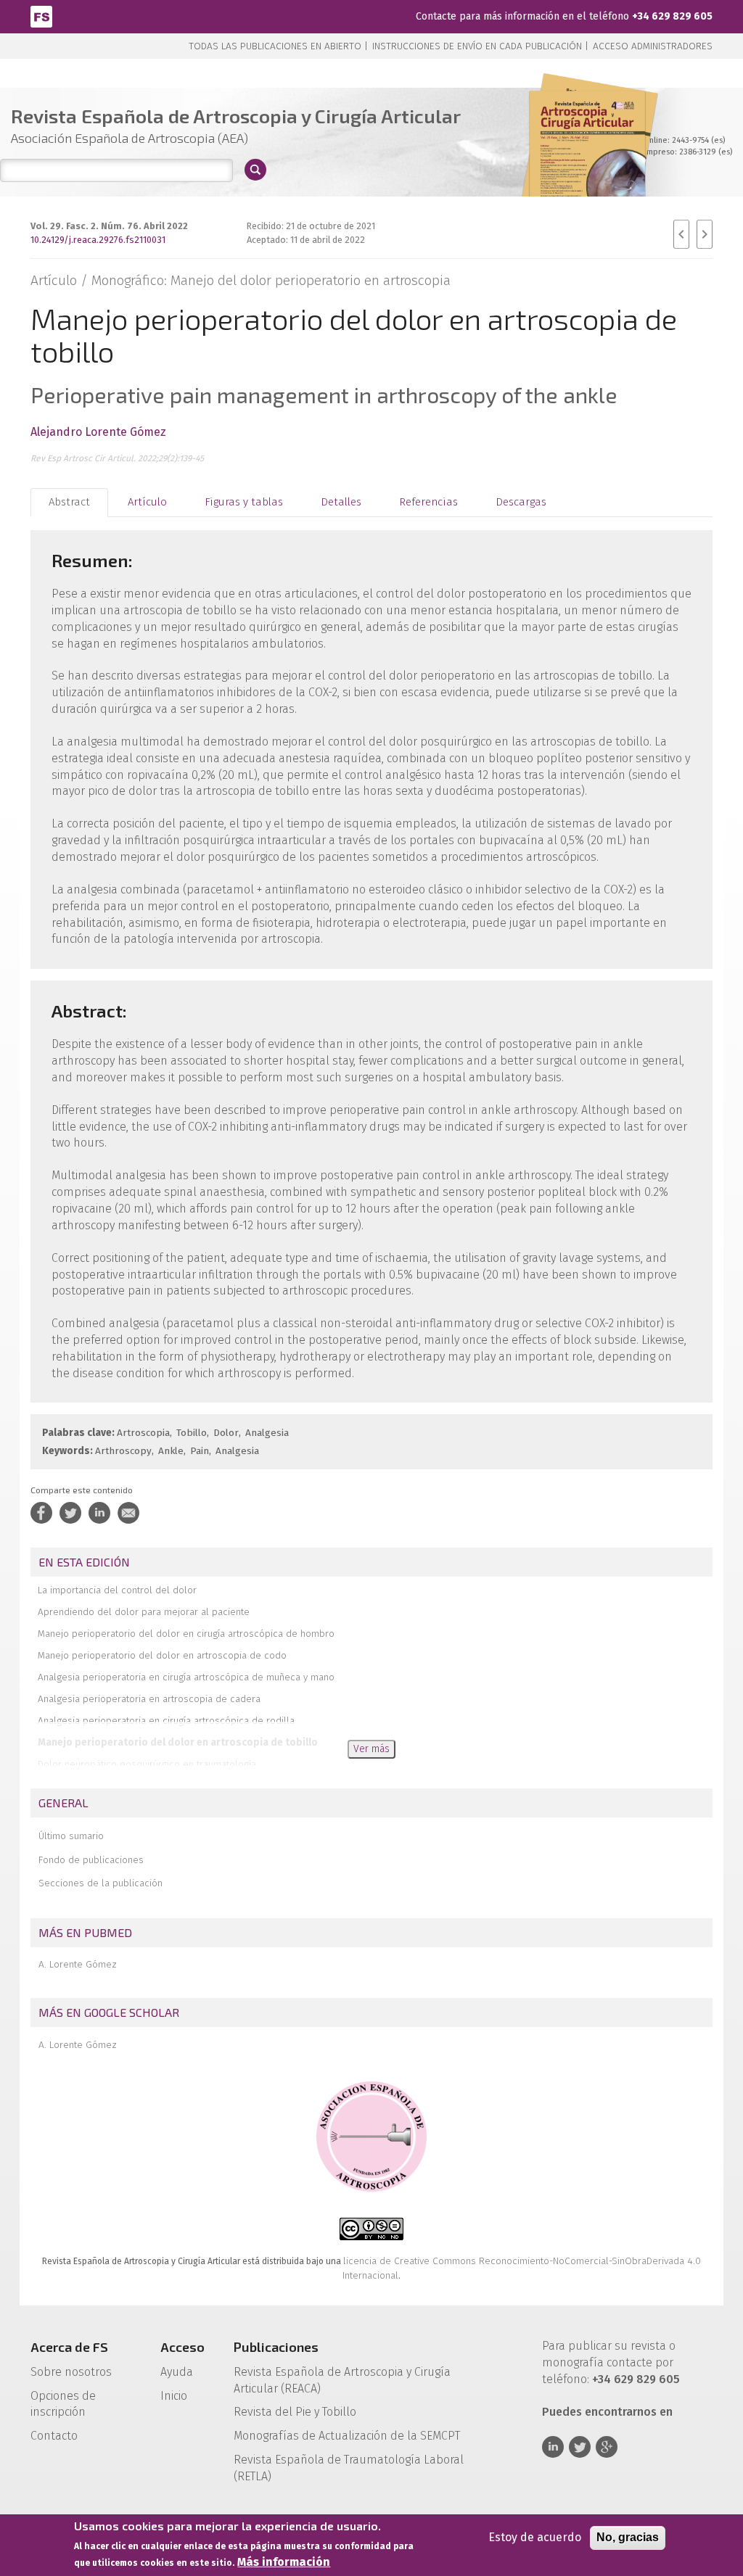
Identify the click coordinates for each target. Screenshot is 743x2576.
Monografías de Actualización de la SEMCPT (347, 2436)
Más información (284, 2562)
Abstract (69, 502)
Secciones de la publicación (100, 1883)
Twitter (580, 2447)
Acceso (182, 2347)
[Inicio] (41, 16)
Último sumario (71, 1836)
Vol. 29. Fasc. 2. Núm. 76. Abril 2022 (109, 226)
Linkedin (553, 2447)
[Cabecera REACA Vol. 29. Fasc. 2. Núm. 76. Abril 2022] (587, 159)
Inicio (174, 2396)
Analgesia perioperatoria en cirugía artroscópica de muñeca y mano (186, 1677)
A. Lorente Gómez (78, 1964)
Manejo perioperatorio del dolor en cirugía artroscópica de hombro (186, 1634)
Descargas (521, 502)
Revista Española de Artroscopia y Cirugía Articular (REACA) (342, 2380)
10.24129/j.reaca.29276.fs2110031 (98, 240)
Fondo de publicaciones (91, 1860)
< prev (681, 234)
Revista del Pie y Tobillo (295, 2412)
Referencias (428, 502)
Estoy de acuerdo (535, 2537)
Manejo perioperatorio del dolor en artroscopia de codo (162, 1655)
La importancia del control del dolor (117, 1590)
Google (607, 2447)
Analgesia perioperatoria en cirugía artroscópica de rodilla (166, 1721)
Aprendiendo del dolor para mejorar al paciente (144, 1612)
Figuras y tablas (244, 502)
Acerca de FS (69, 2347)
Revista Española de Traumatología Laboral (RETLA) (349, 2468)
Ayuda (177, 2372)
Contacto (54, 2436)
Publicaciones (276, 2347)
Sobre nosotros (71, 2372)
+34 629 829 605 (672, 16)
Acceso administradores (653, 46)
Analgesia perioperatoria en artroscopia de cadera (149, 1699)
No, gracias (628, 2537)
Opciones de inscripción (63, 2404)
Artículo (147, 502)
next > (705, 234)
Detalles (341, 502)
